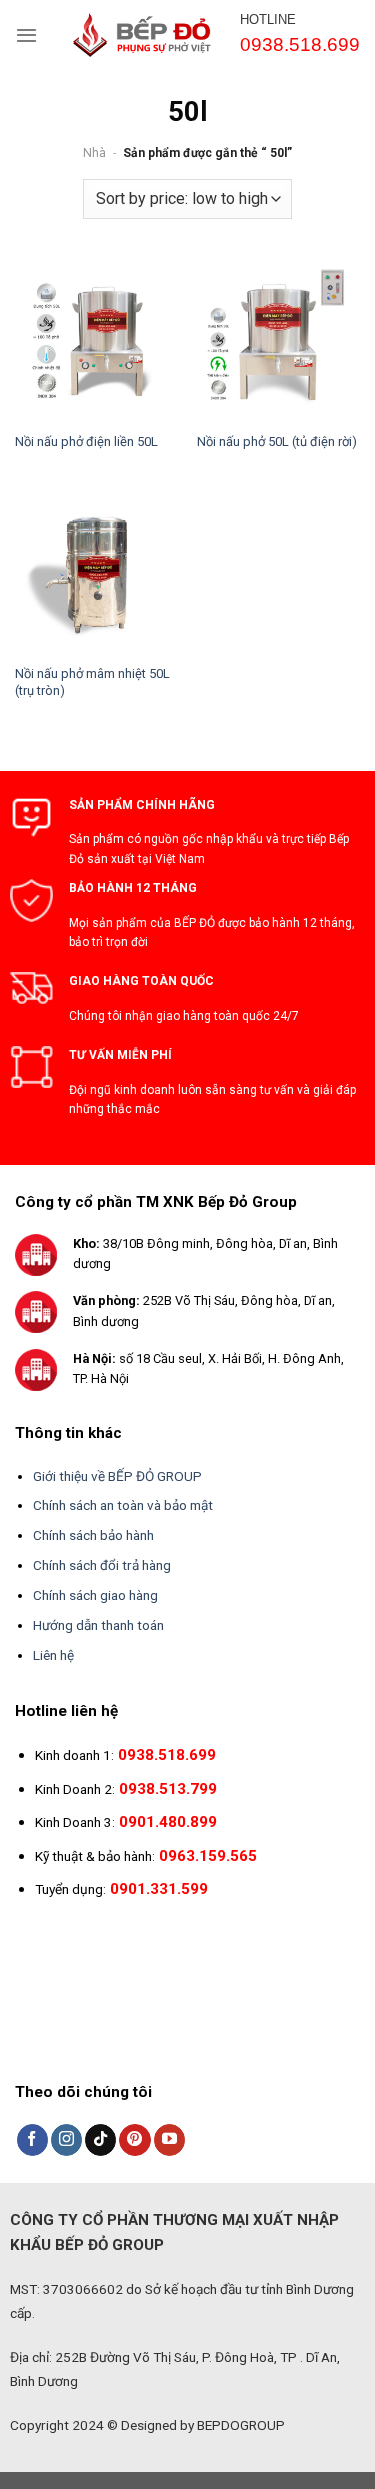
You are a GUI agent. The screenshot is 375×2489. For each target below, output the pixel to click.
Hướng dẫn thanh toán (98, 1625)
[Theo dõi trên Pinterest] (134, 2140)
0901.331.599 (159, 1889)
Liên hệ (53, 1655)
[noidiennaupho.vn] (149, 35)
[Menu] (26, 35)
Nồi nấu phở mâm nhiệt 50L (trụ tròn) (92, 682)
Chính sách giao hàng (95, 1595)
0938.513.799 (168, 1789)
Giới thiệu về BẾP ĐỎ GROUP (117, 1476)
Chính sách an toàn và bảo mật (123, 1505)
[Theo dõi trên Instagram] (66, 2140)
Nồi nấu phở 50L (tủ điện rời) (277, 441)
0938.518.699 (167, 1755)
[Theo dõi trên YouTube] (169, 2140)
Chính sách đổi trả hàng (102, 1565)
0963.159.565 (208, 1856)
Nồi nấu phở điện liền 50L (86, 441)
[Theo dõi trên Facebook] (32, 2140)
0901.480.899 (168, 1822)
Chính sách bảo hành (93, 1535)
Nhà (94, 153)
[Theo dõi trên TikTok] (100, 2140)
